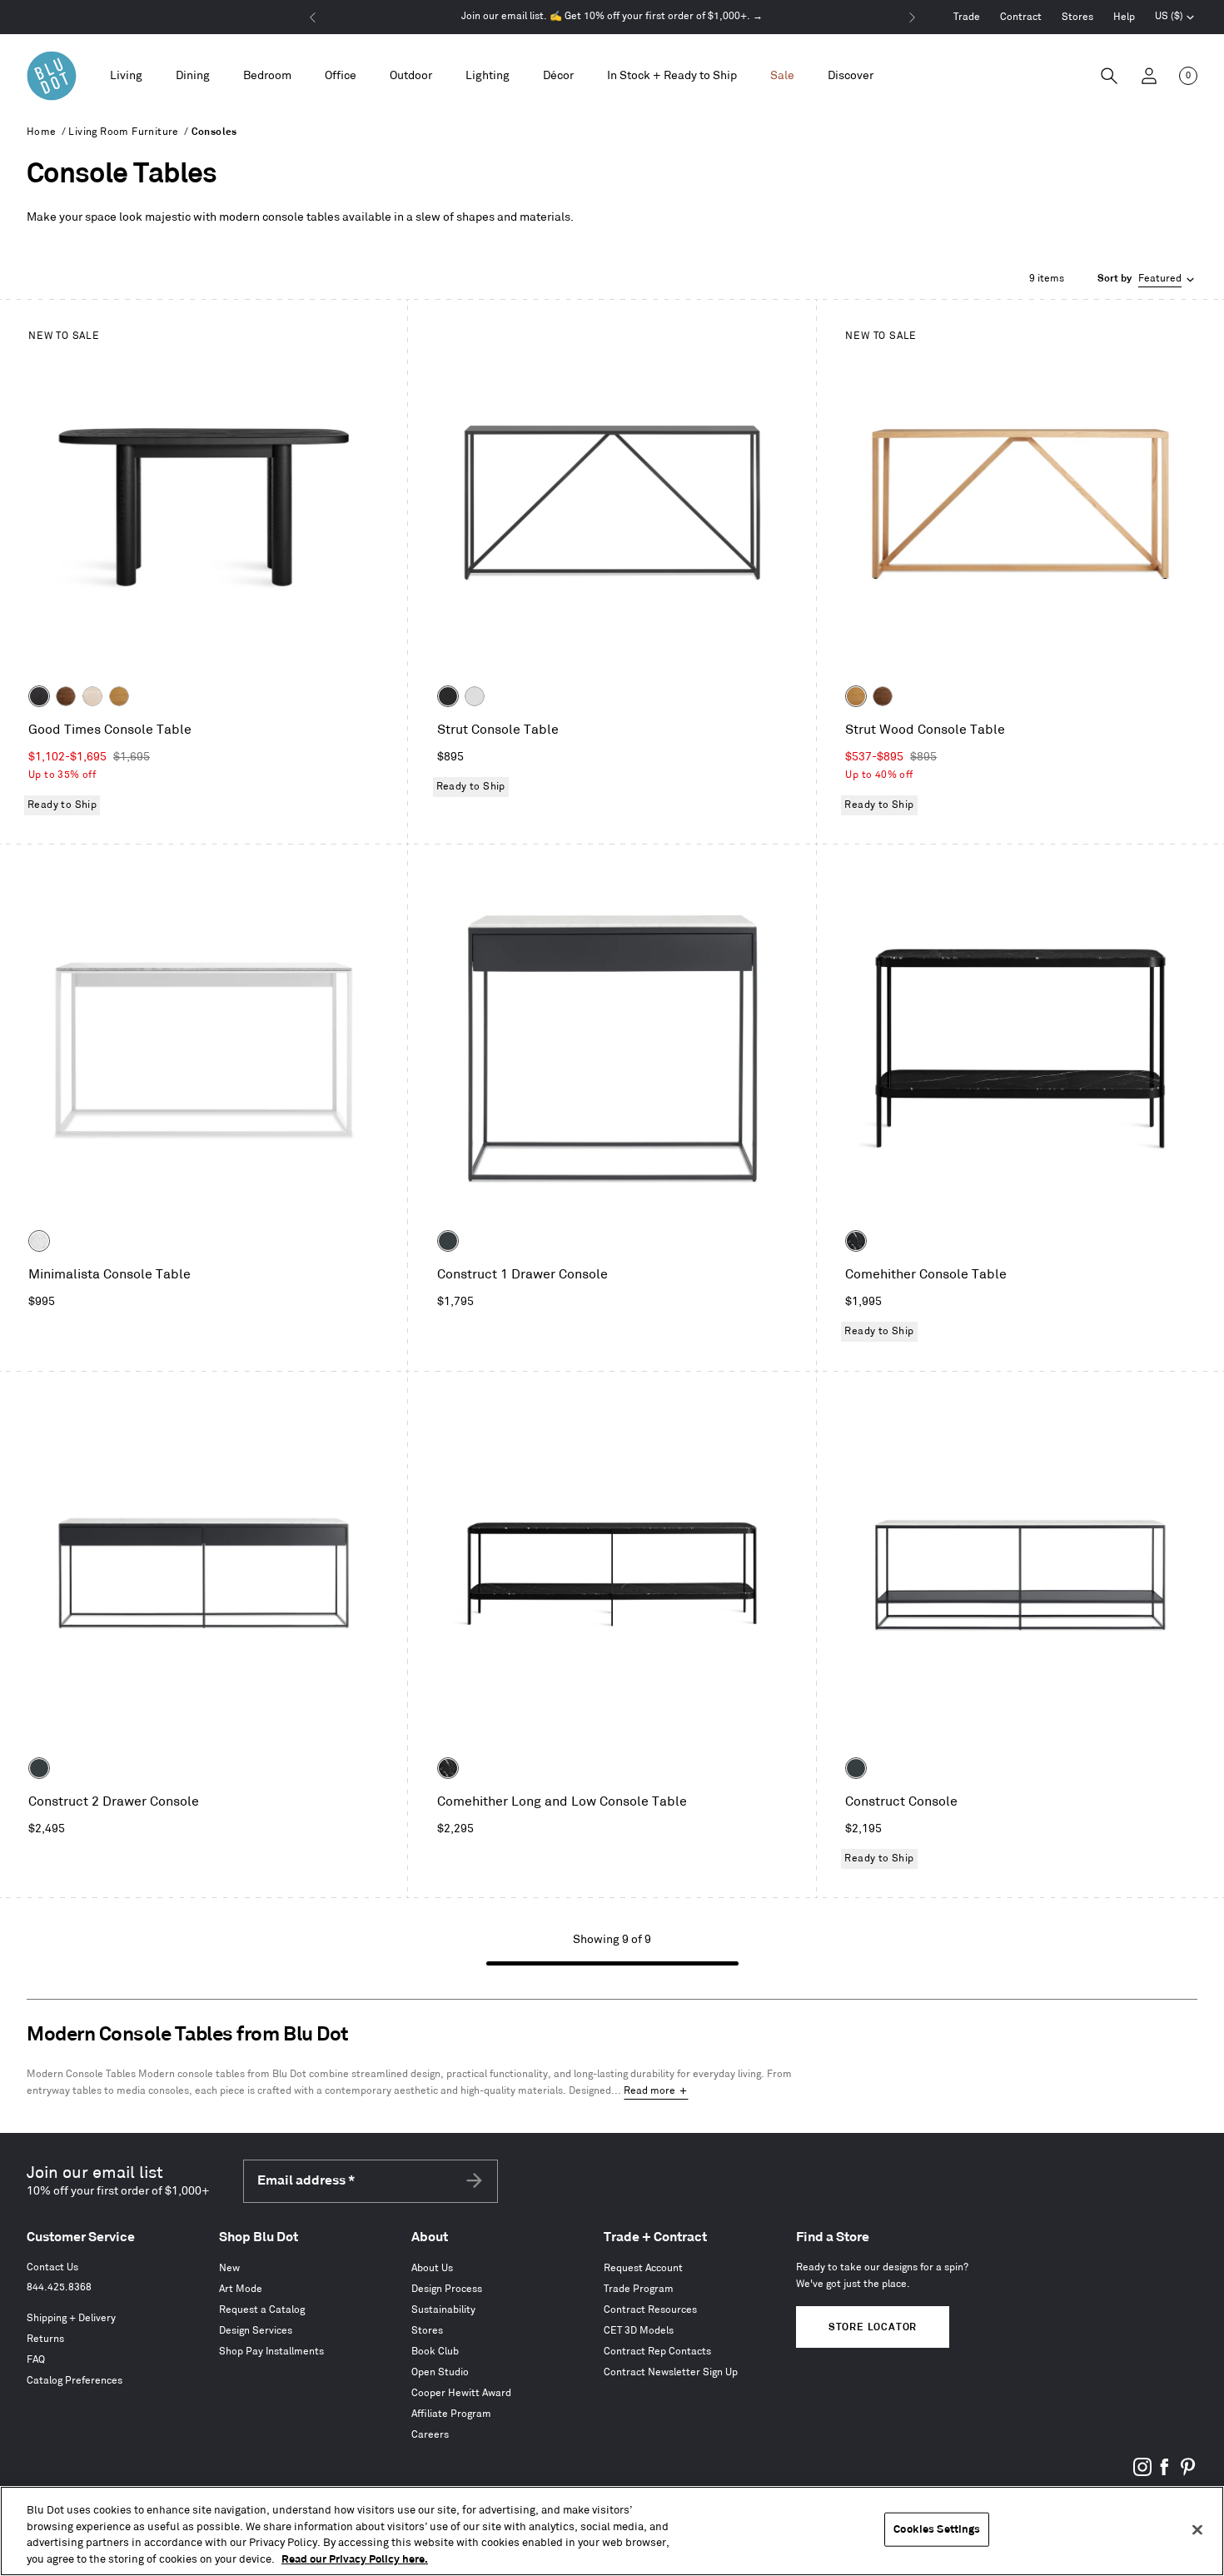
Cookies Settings (937, 2529)
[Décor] (558, 76)
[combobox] (1147, 279)
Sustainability (443, 2310)
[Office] (341, 76)
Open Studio (440, 2372)
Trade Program (639, 2289)
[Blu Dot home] (52, 76)
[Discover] (851, 76)
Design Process (447, 2289)
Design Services (256, 2331)
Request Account (643, 2268)
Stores (1077, 17)
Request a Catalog (262, 2310)
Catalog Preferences (75, 2381)
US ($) (1175, 18)
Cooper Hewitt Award (461, 2393)
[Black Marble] (856, 1241)
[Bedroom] (267, 76)
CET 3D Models (639, 2331)
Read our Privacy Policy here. (355, 2559)
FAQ (36, 2360)
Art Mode (241, 2289)
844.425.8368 (59, 2287)
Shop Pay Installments (271, 2352)
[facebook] (1165, 2473)
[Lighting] (488, 76)
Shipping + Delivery (71, 2318)
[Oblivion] (448, 1241)
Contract (1021, 17)
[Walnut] (66, 696)
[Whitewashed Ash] (92, 696)
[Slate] (448, 696)
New (229, 2268)
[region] (612, 2531)
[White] (475, 696)
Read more (649, 2091)
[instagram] (1142, 2473)
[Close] (1197, 2529)
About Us (432, 2268)
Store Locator (873, 2327)
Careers (430, 2435)
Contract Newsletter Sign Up (671, 2372)
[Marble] (39, 1241)
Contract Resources (650, 2310)
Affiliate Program (451, 2414)
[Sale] (782, 76)
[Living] (126, 76)
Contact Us (52, 2267)
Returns (45, 2339)
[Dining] (193, 76)
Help (1124, 17)
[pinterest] (1187, 2473)
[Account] (1149, 76)
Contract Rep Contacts (657, 2352)
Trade (967, 17)
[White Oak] (119, 696)
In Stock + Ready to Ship (672, 75)
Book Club (435, 2352)
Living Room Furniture (123, 132)
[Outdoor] (411, 76)
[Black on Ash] (39, 696)
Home (42, 132)
